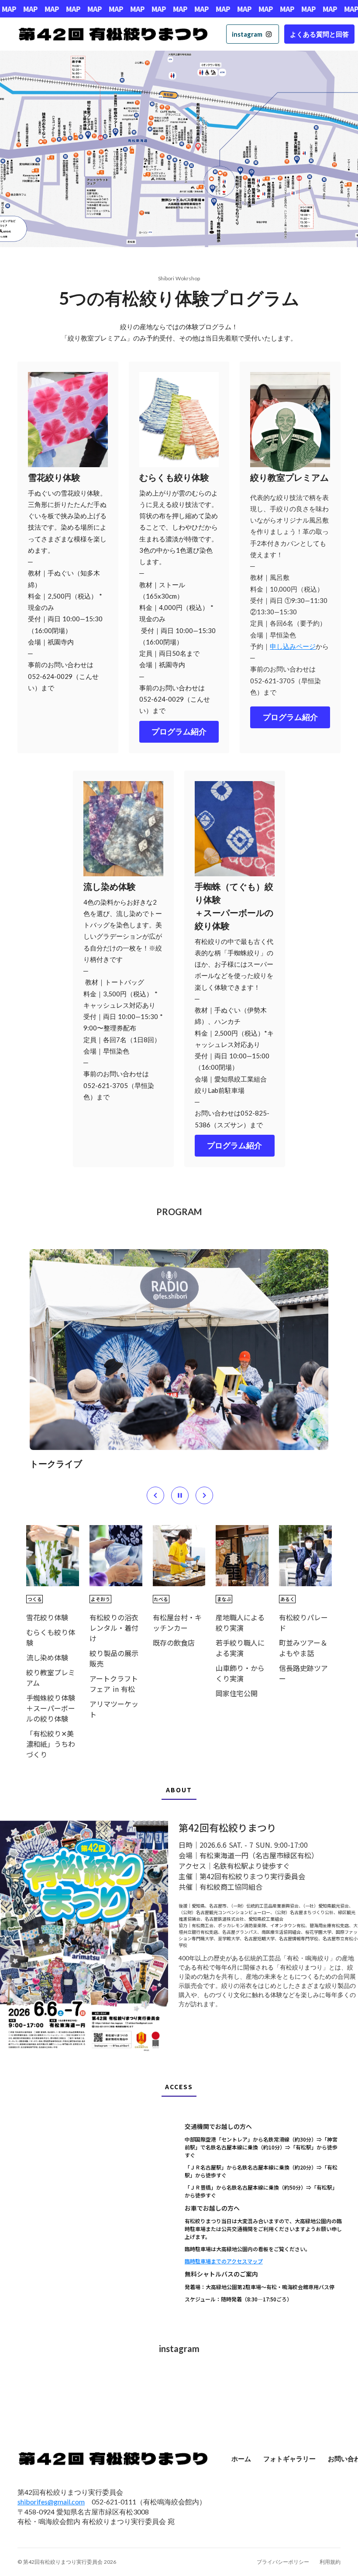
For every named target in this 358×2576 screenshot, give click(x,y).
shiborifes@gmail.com (51, 2502)
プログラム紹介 (179, 732)
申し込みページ (293, 646)
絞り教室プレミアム (51, 1677)
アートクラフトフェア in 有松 (114, 1684)
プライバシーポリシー (283, 2562)
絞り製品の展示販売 (114, 1658)
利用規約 (330, 2562)
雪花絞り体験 (47, 1617)
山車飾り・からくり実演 (240, 1673)
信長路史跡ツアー (303, 1673)
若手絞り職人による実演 (240, 1648)
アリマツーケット (114, 1709)
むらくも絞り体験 (51, 1637)
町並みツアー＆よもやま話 (303, 1648)
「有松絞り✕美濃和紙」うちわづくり (51, 1744)
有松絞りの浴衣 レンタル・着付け (114, 1628)
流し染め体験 (47, 1657)
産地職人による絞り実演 (240, 1622)
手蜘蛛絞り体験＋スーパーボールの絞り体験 (51, 1708)
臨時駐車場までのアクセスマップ (224, 2261)
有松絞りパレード (303, 1622)
